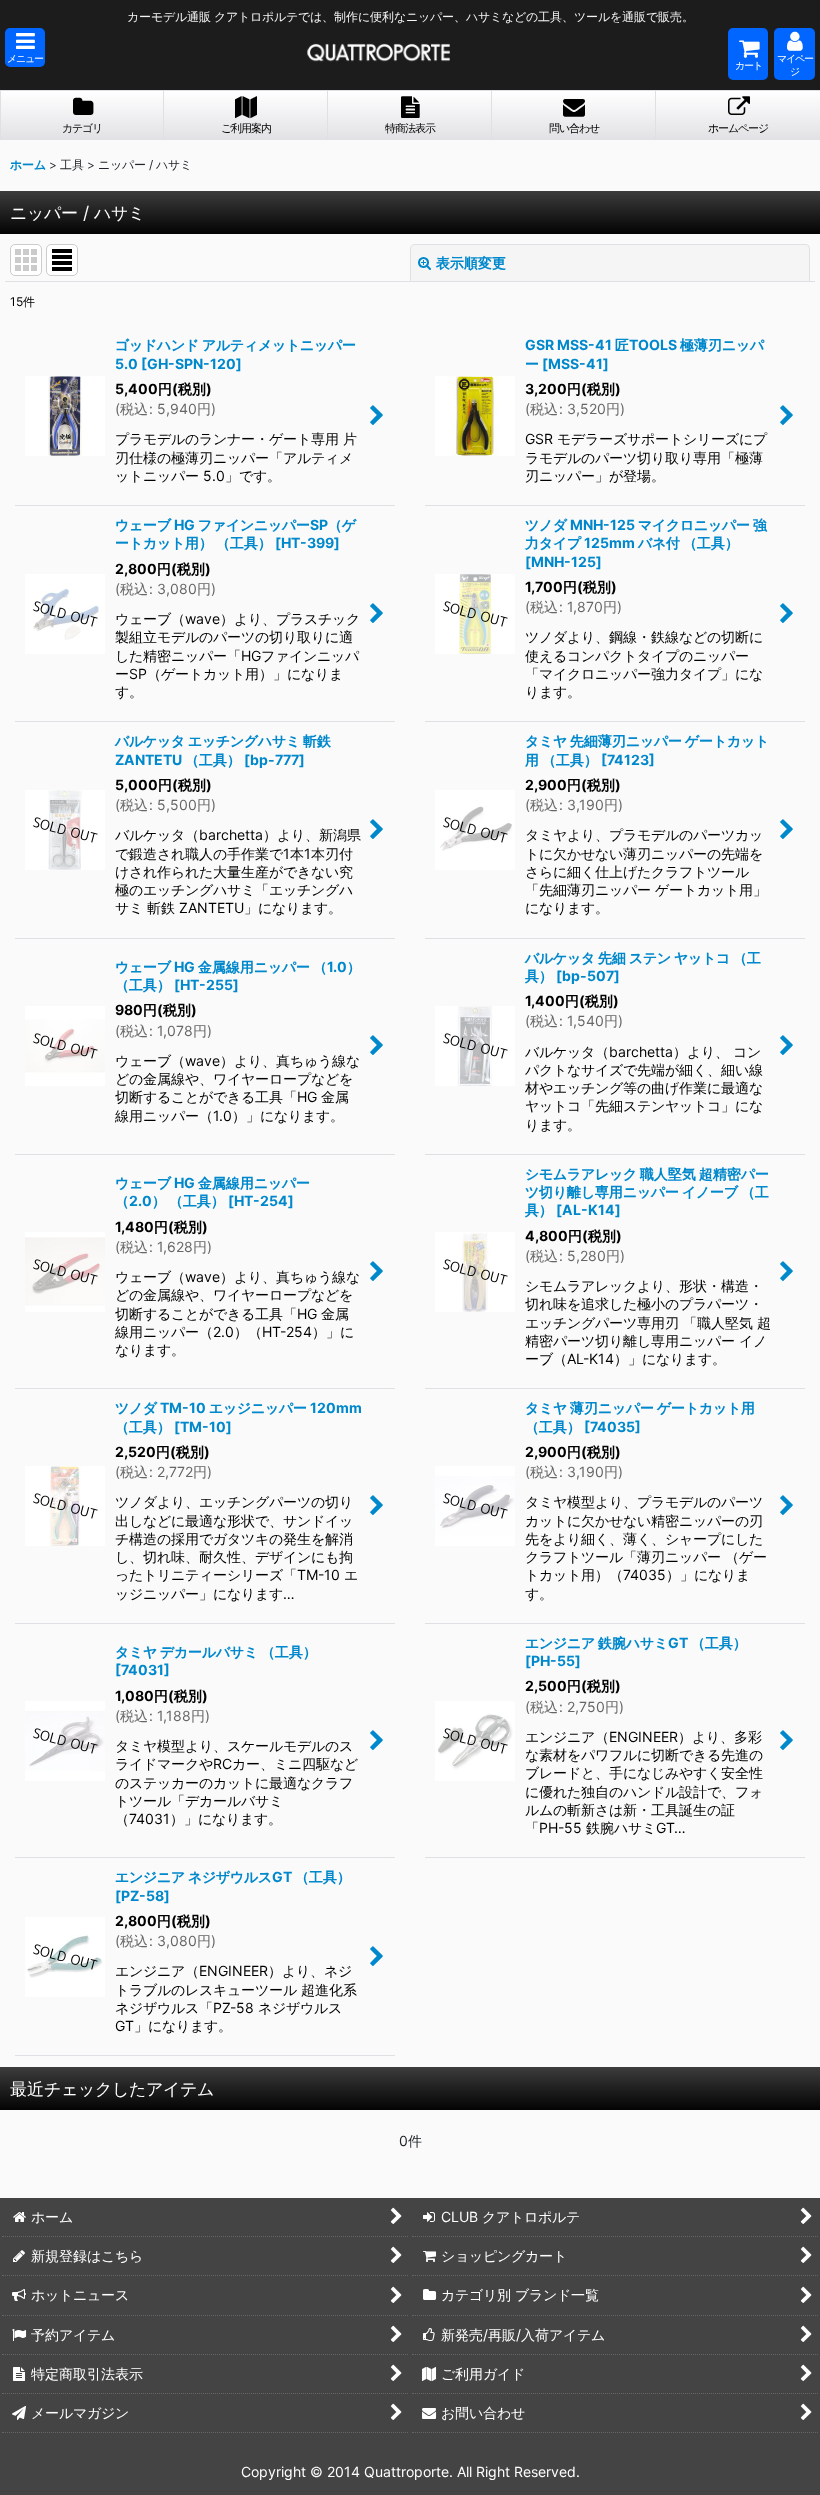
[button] (25, 47)
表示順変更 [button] (471, 262)
